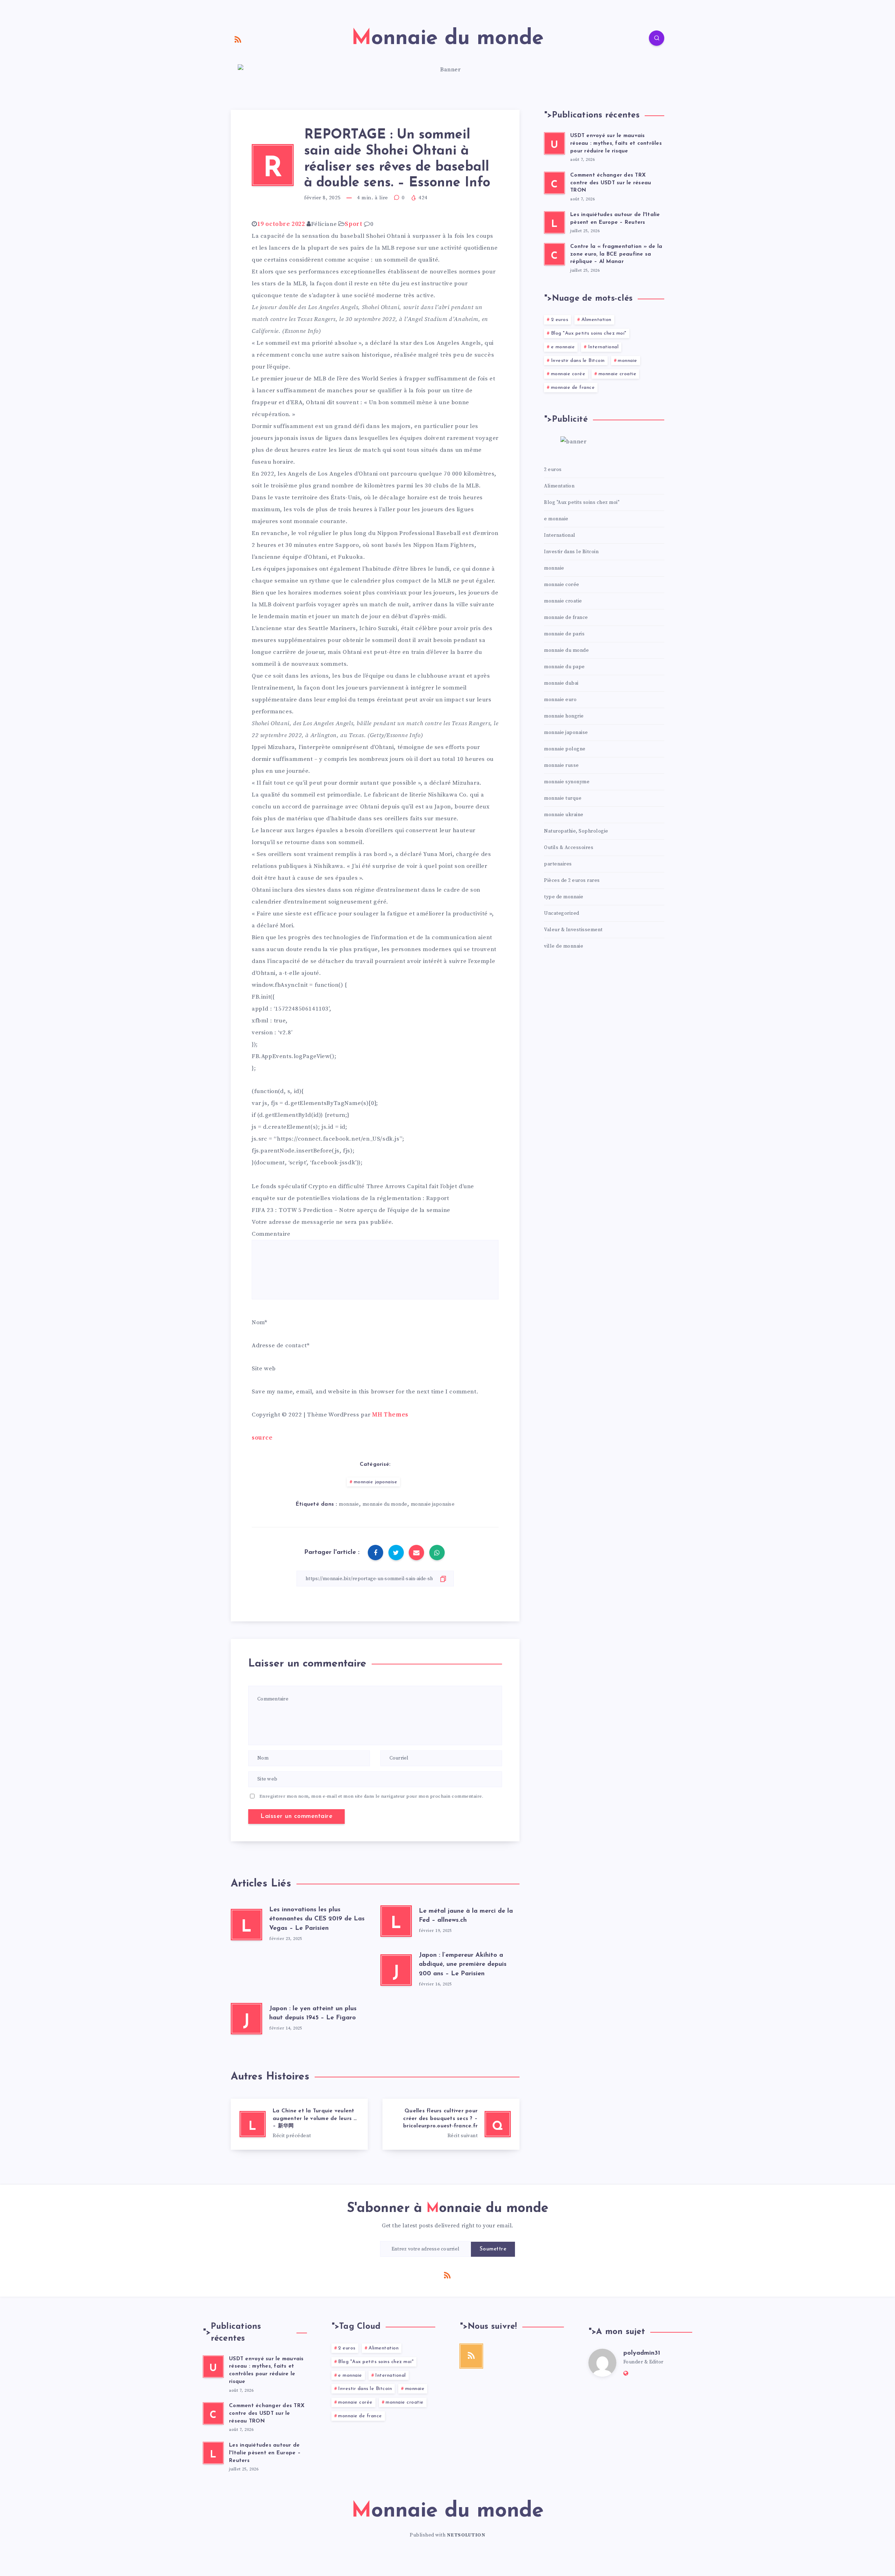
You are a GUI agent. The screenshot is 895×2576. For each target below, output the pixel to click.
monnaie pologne (565, 749)
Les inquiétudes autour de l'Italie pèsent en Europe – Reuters (265, 2453)
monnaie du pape (564, 667)
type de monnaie (564, 897)
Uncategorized (562, 913)
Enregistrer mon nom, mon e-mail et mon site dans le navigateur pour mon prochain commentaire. (371, 1796)
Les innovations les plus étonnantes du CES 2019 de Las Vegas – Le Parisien (317, 1919)
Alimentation (596, 320)
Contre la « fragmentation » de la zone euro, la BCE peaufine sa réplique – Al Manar (616, 254)
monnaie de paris (564, 634)
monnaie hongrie (564, 716)
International (603, 347)
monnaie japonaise (376, 1482)
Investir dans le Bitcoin (578, 361)
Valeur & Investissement (573, 930)
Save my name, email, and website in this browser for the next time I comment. (365, 1392)
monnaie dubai (561, 683)
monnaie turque (563, 798)
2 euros (560, 320)
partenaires (558, 864)
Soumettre (493, 2249)
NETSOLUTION (466, 2535)
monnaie (349, 1504)
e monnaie (563, 347)
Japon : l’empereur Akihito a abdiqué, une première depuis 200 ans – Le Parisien (463, 1964)
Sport (353, 224)
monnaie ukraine (564, 815)
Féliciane (324, 224)
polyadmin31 (642, 2353)
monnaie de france (573, 388)
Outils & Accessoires (569, 848)
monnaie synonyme (567, 782)
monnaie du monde (385, 1504)
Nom (258, 1322)
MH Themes (390, 1415)
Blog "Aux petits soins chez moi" (589, 333)
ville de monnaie (564, 946)
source (262, 1438)
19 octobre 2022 (281, 224)
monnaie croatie (618, 374)
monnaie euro (560, 700)
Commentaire (271, 1234)
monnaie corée (568, 374)
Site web (264, 1369)
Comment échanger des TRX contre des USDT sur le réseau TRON (611, 183)
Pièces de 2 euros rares (572, 880)
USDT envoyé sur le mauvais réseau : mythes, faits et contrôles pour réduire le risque (616, 144)
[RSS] (238, 39)
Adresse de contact (279, 1346)
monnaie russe (561, 765)
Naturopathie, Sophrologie (576, 831)
